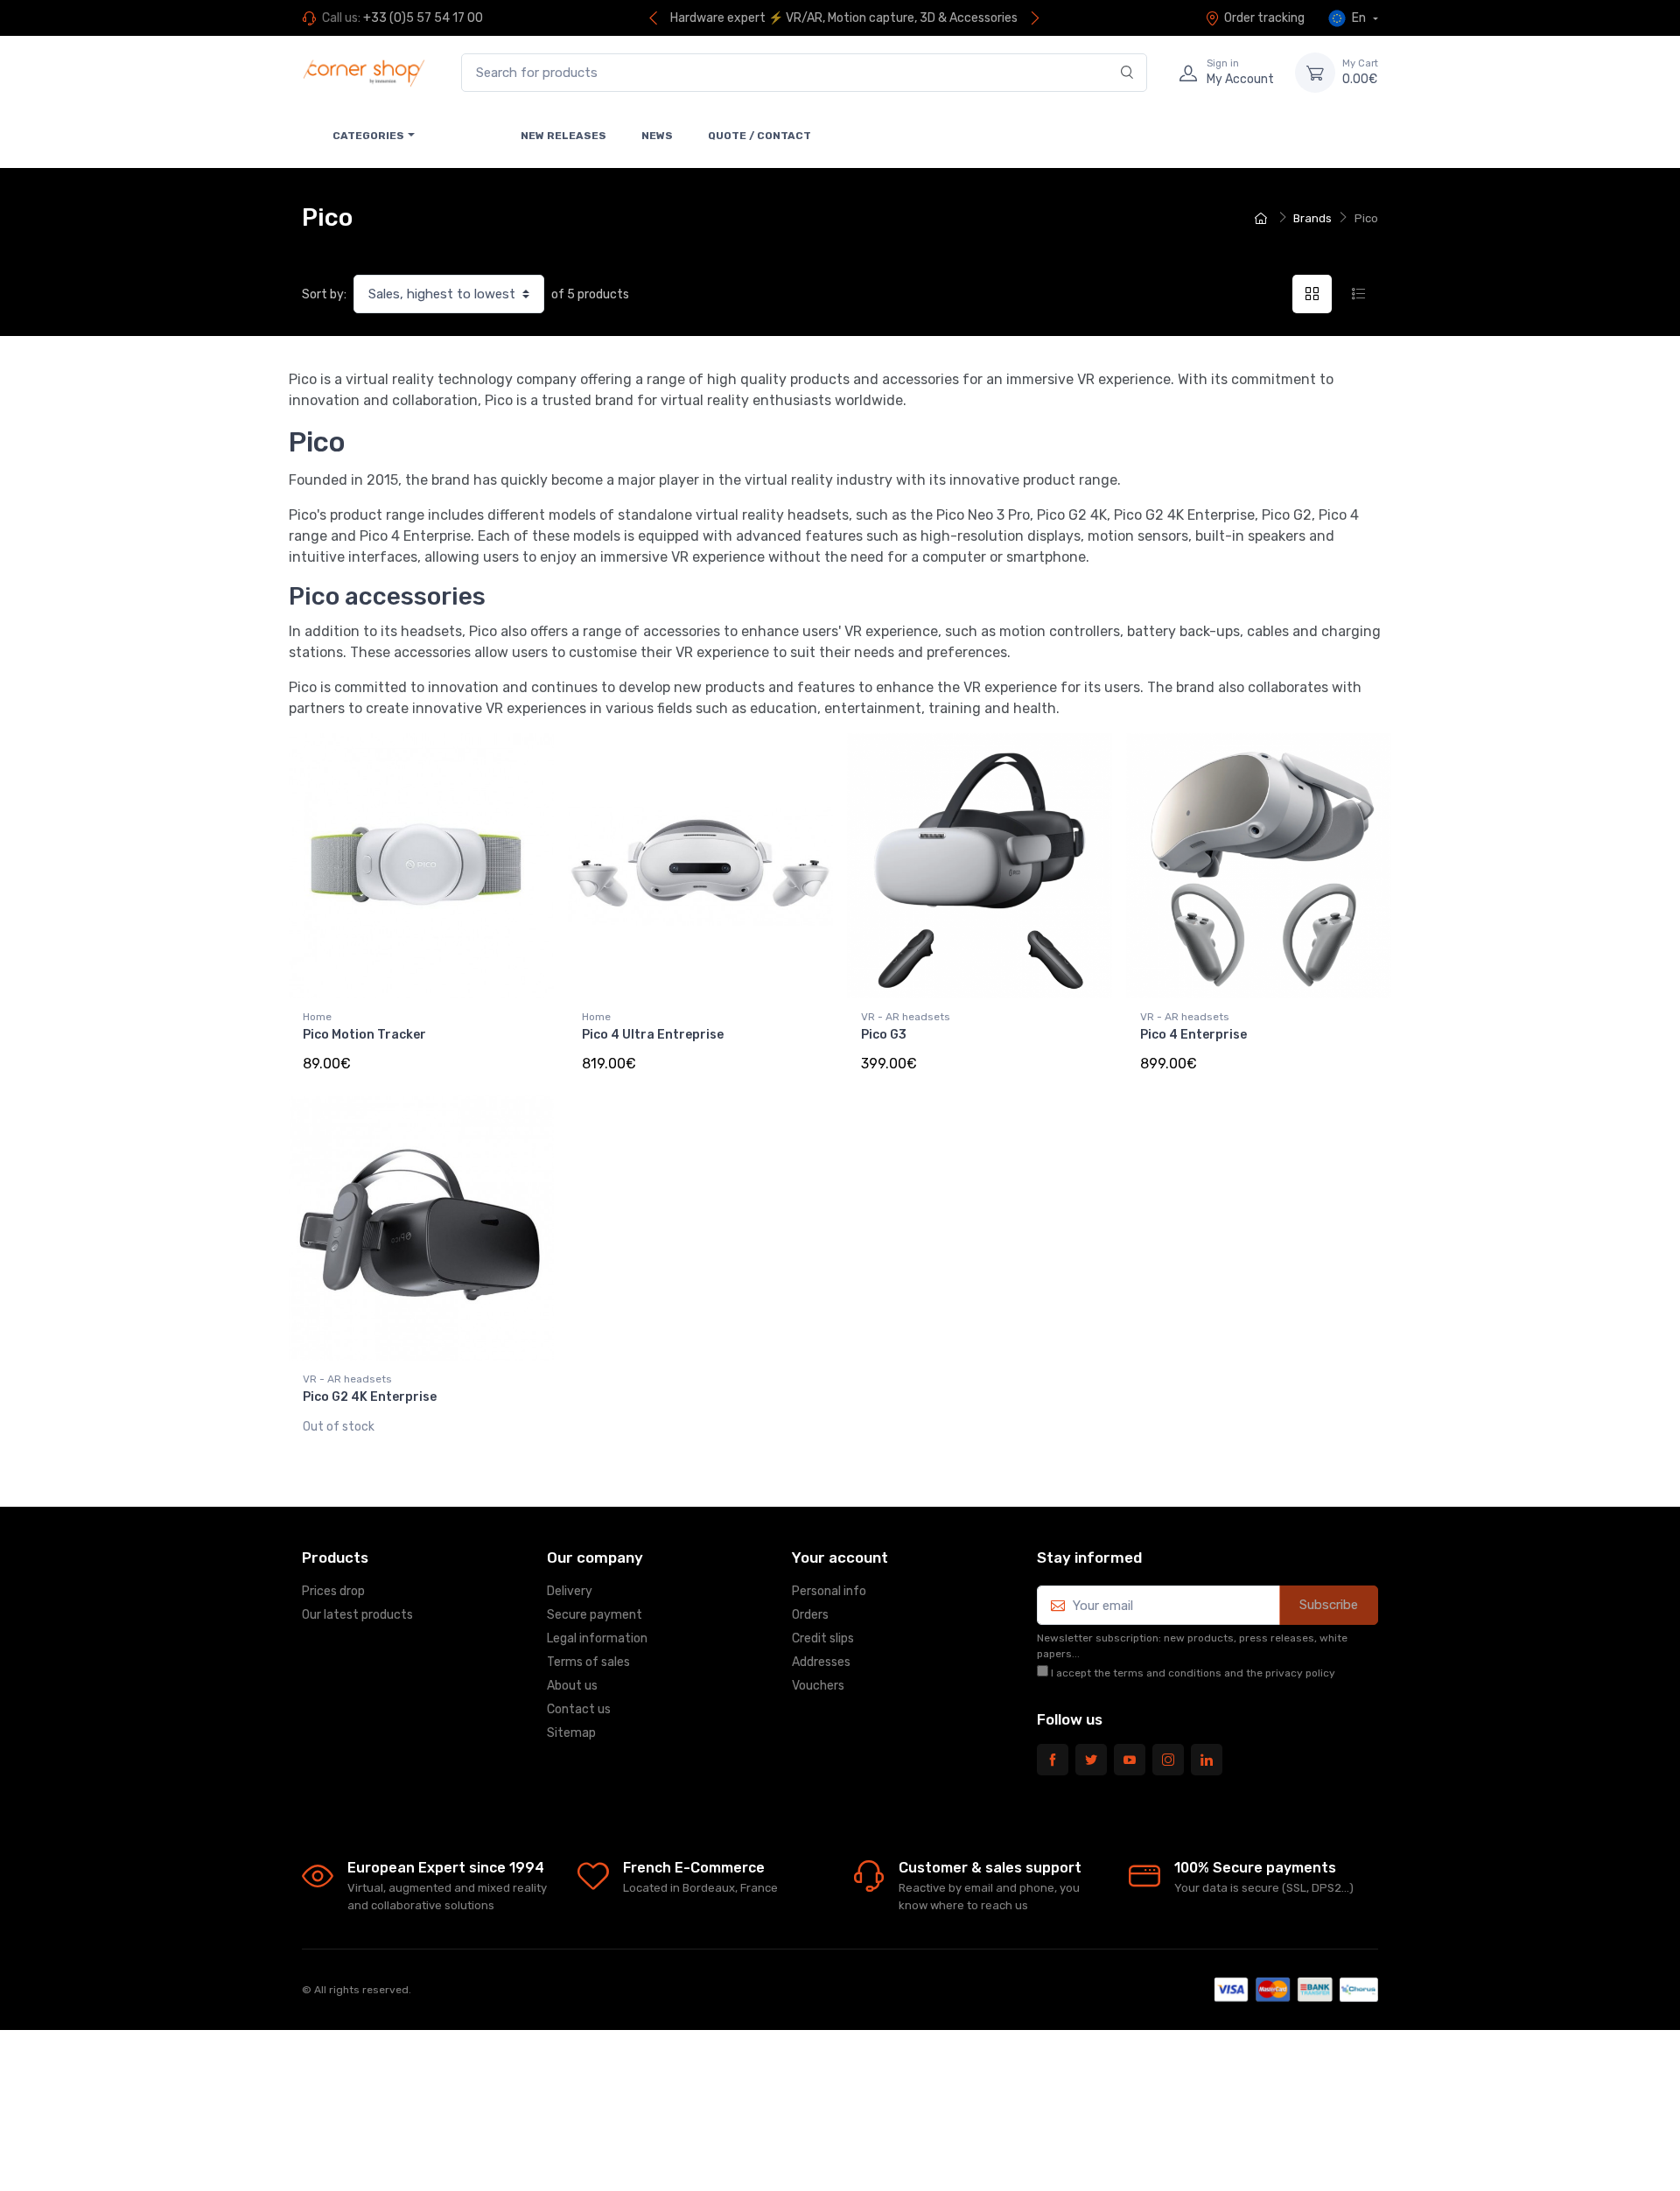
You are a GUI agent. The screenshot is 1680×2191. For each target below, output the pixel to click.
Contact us (579, 1709)
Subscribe (1329, 1605)
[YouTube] (1130, 1760)
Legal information (597, 1638)
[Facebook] (1053, 1760)
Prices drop (333, 1591)
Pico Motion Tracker (364, 1035)
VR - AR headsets (906, 1017)
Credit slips (823, 1638)
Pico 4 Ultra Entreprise (653, 1035)
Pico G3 (884, 1035)
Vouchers (818, 1686)
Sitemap (571, 1733)
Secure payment (595, 1615)
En (1359, 18)
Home (317, 1017)
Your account (840, 1557)
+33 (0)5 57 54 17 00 (423, 18)
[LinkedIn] (1207, 1760)
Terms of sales (588, 1662)
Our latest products (357, 1615)
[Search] (1127, 73)
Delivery (570, 1591)
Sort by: (324, 294)
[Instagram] (1168, 1760)
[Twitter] (1091, 1760)
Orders (810, 1615)
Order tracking (1264, 18)
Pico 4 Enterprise (1193, 1035)
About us (572, 1686)
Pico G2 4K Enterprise (370, 1397)
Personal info (829, 1591)
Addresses (821, 1662)
